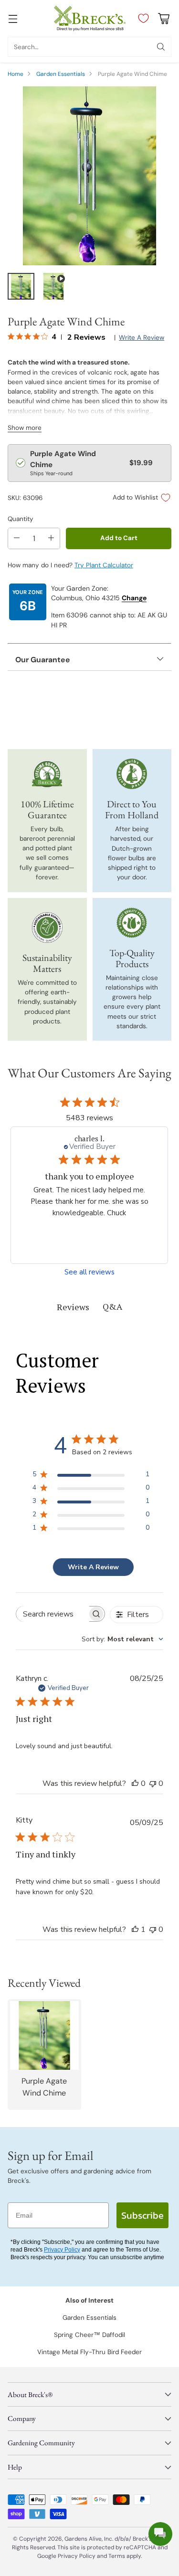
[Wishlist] (141, 19)
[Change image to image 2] (53, 286)
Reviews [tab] (73, 1307)
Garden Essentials (61, 74)
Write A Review (93, 1567)
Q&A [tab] (112, 1306)
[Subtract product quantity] (17, 538)
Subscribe (142, 2215)
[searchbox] (53, 1614)
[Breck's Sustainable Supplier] (47, 928)
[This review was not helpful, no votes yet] (153, 1783)
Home (16, 74)
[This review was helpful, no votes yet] (135, 1783)
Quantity (21, 519)
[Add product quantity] (51, 538)
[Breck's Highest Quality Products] (132, 923)
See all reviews (89, 1272)
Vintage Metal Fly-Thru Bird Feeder (89, 2352)
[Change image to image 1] (21, 286)
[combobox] (122, 1639)
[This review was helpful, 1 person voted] (135, 1929)
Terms (117, 2556)
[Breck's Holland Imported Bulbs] (132, 774)
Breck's (142, 2539)
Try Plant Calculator (104, 565)
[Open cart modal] (163, 18)
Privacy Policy (62, 2250)
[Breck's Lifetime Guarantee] (47, 774)
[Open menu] (13, 18)
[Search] (161, 47)
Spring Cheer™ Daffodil (89, 2335)
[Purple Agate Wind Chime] (89, 176)
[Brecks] (90, 18)
